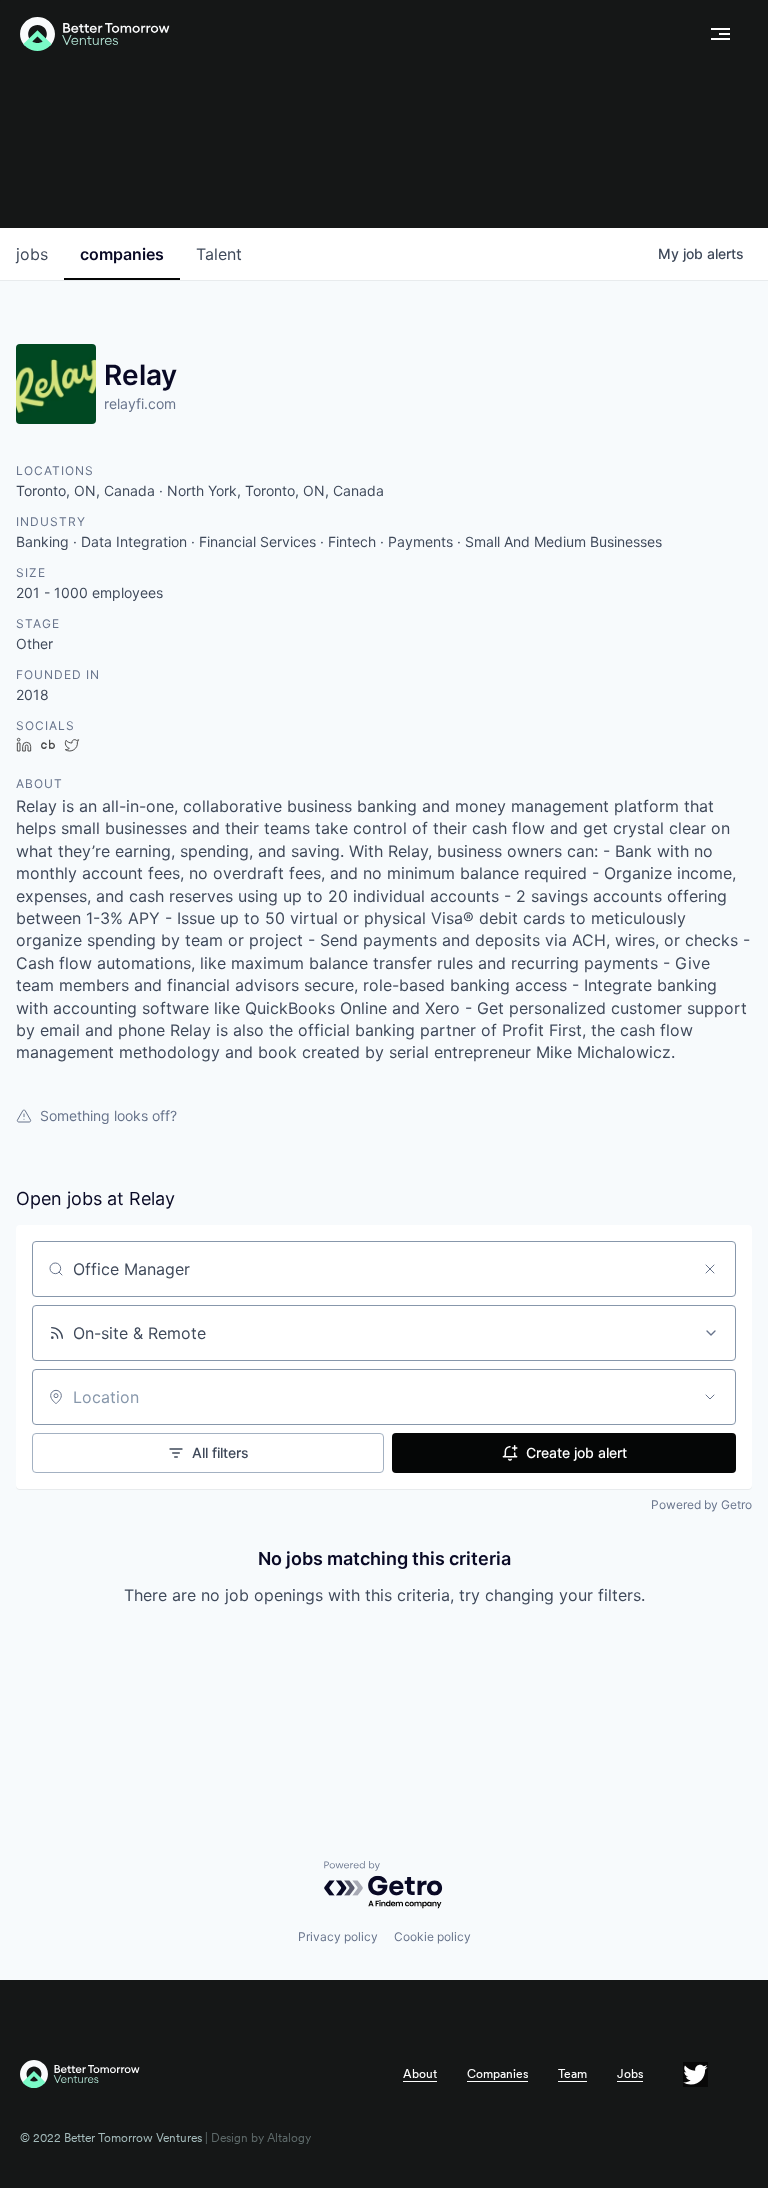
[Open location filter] (710, 1397)
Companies (497, 2074)
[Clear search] (710, 1269)
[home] (356, 34)
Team (572, 2074)
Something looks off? (108, 1115)
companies (122, 254)
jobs (32, 254)
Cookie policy (432, 1936)
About (420, 2074)
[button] (720, 34)
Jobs (630, 2074)
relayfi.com (140, 403)
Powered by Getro (701, 1504)
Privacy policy (338, 1936)
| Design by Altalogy (256, 2138)
